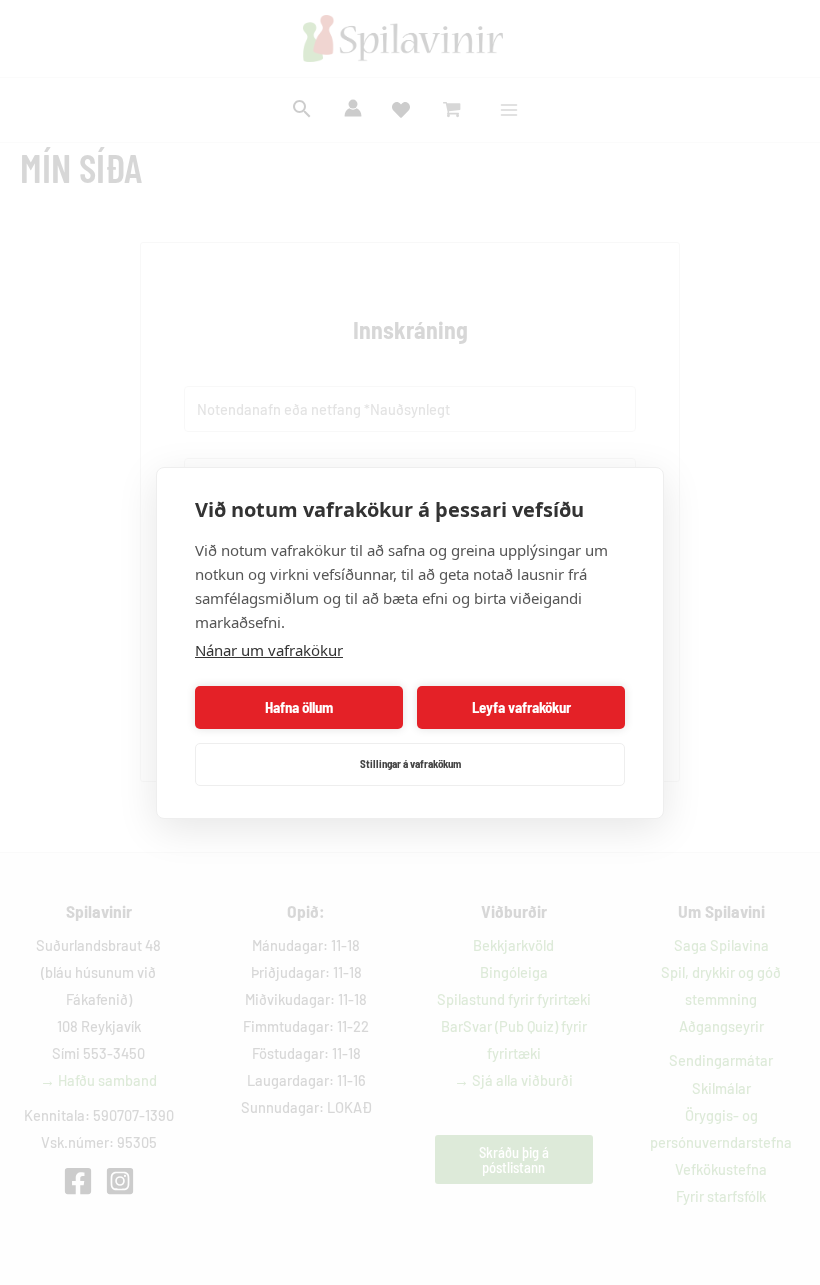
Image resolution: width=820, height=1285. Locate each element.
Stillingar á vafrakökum (410, 763)
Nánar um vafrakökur (269, 650)
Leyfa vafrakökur (521, 707)
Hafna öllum (299, 707)
